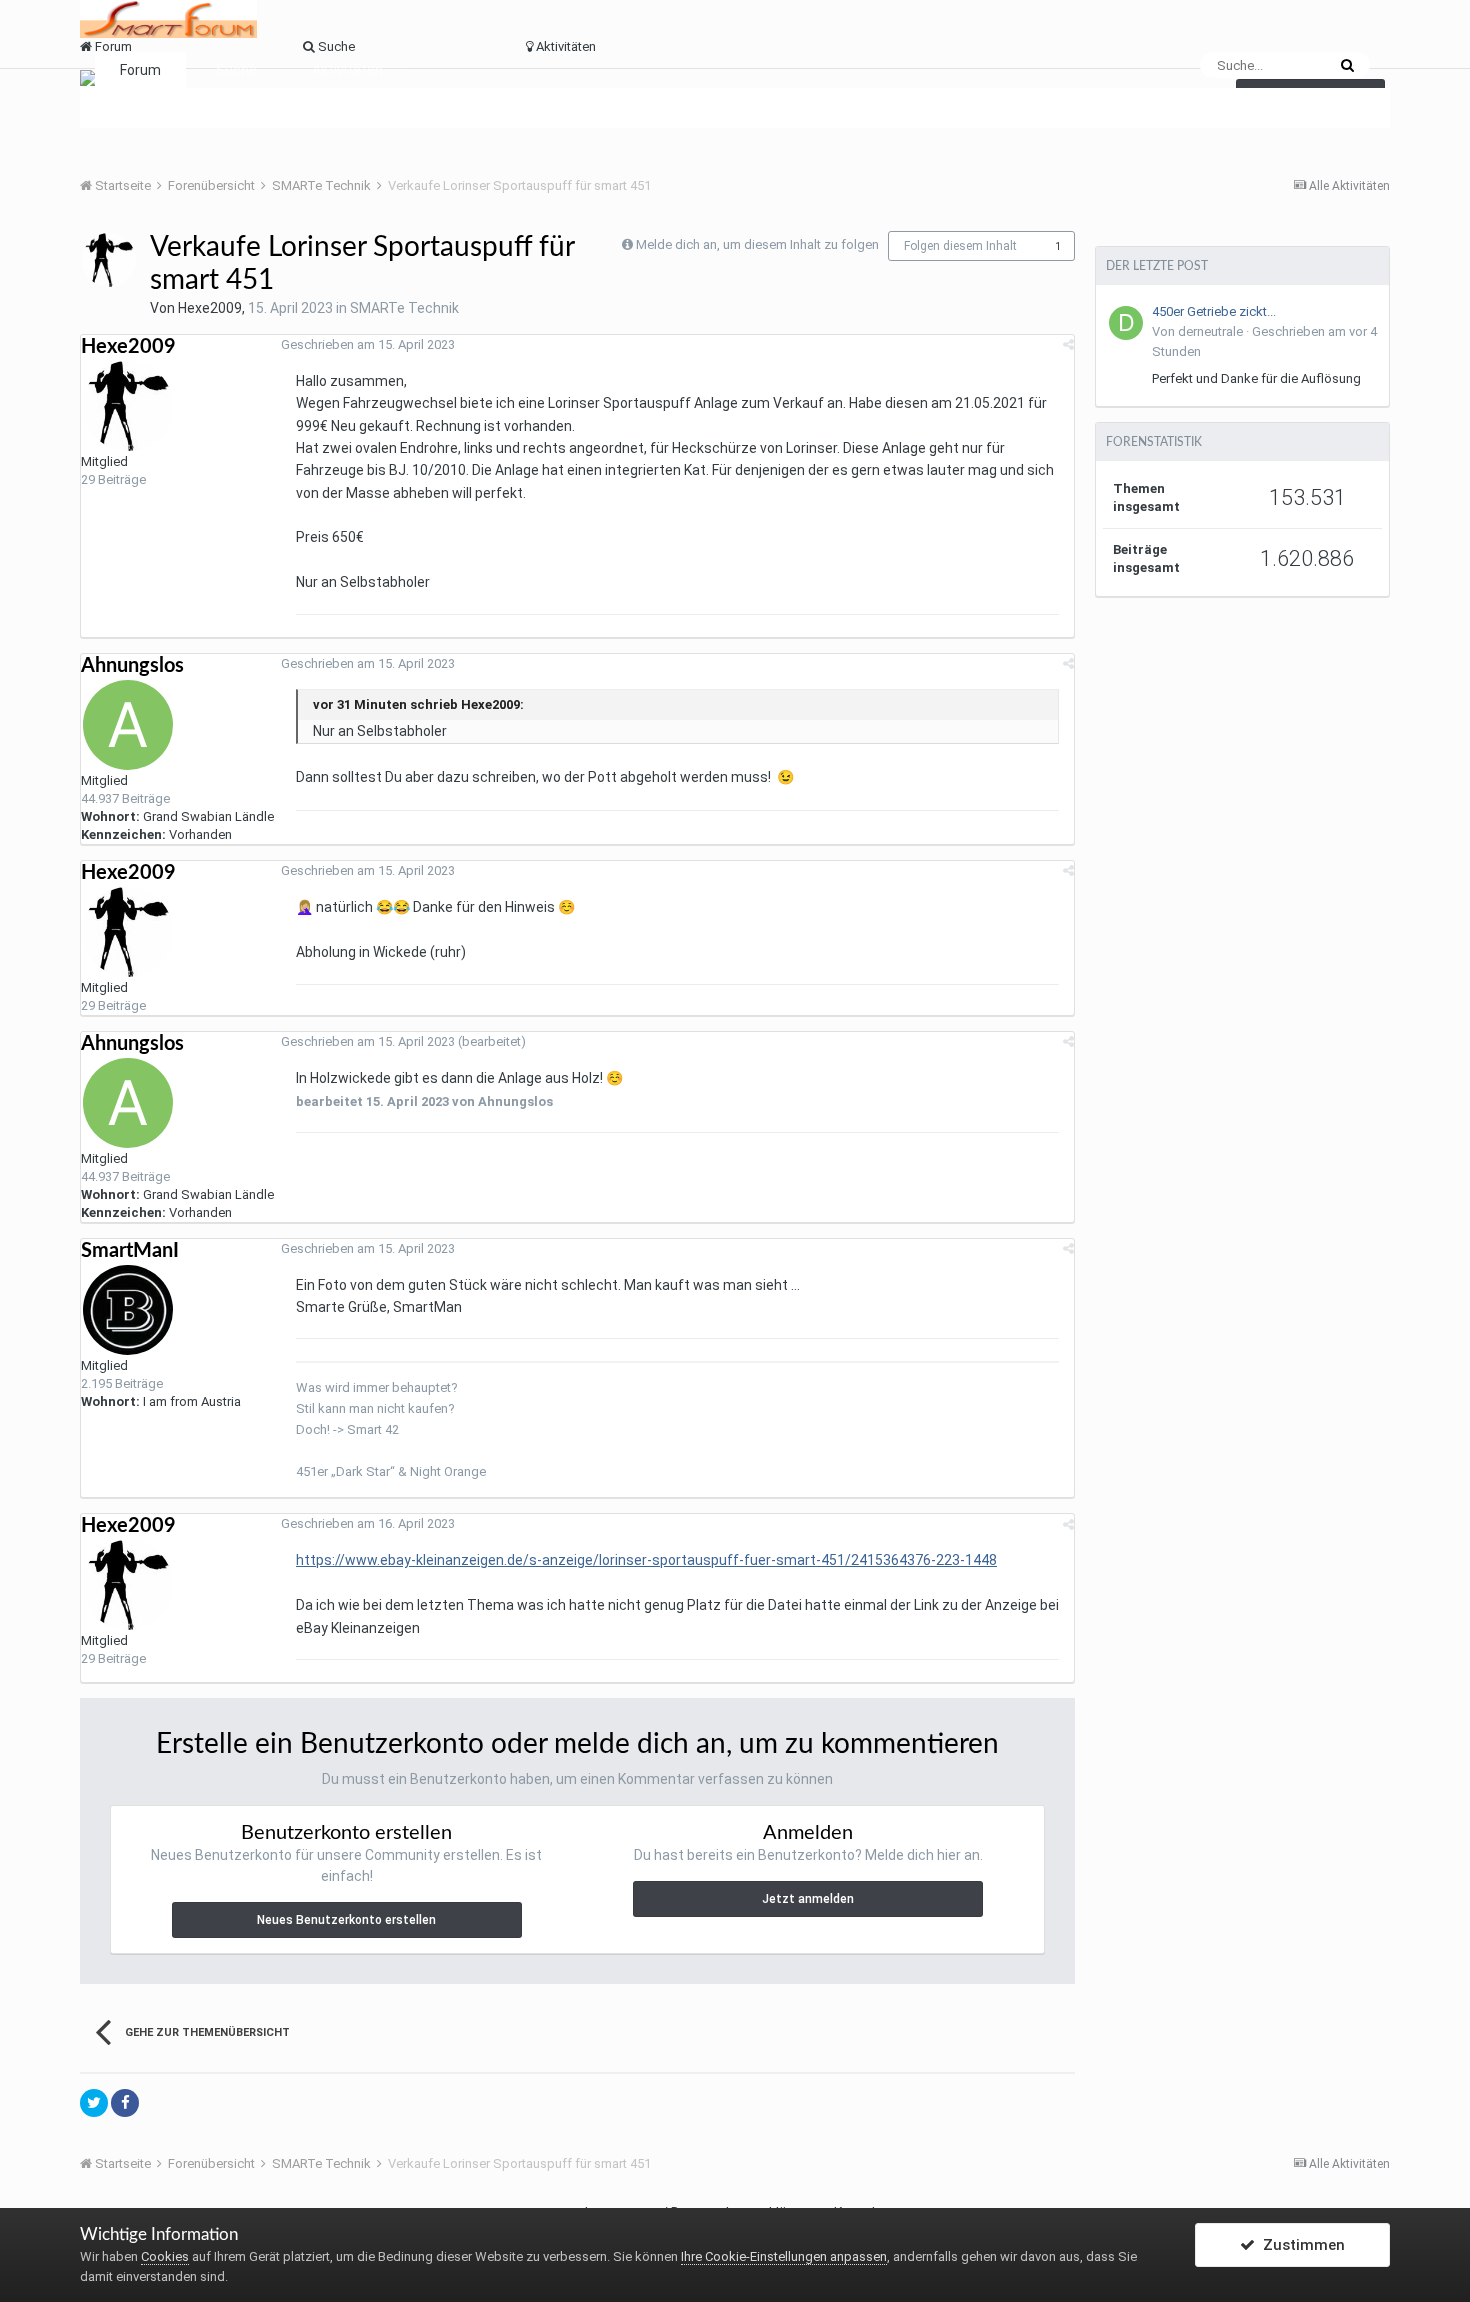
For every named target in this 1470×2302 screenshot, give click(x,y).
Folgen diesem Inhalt (960, 246)
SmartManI (130, 1251)
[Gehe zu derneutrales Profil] (1126, 323)
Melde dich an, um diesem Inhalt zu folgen (757, 244)
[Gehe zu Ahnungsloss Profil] (128, 725)
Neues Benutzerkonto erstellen (346, 1920)
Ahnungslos (132, 666)
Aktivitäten (347, 70)
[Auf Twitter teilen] (94, 2103)
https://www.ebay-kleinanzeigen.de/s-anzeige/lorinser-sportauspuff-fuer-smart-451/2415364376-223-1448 (646, 1560)
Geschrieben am (368, 344)
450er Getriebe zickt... (1214, 311)
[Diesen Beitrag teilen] (1068, 344)
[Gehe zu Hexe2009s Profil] (109, 260)
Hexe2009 (210, 308)
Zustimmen (1300, 2245)
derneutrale (1210, 331)
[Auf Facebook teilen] (125, 2103)
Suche (236, 70)
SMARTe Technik (404, 308)
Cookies (165, 2256)
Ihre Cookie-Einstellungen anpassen (784, 2256)
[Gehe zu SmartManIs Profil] (128, 1310)
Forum (140, 70)
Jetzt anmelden (808, 1899)
